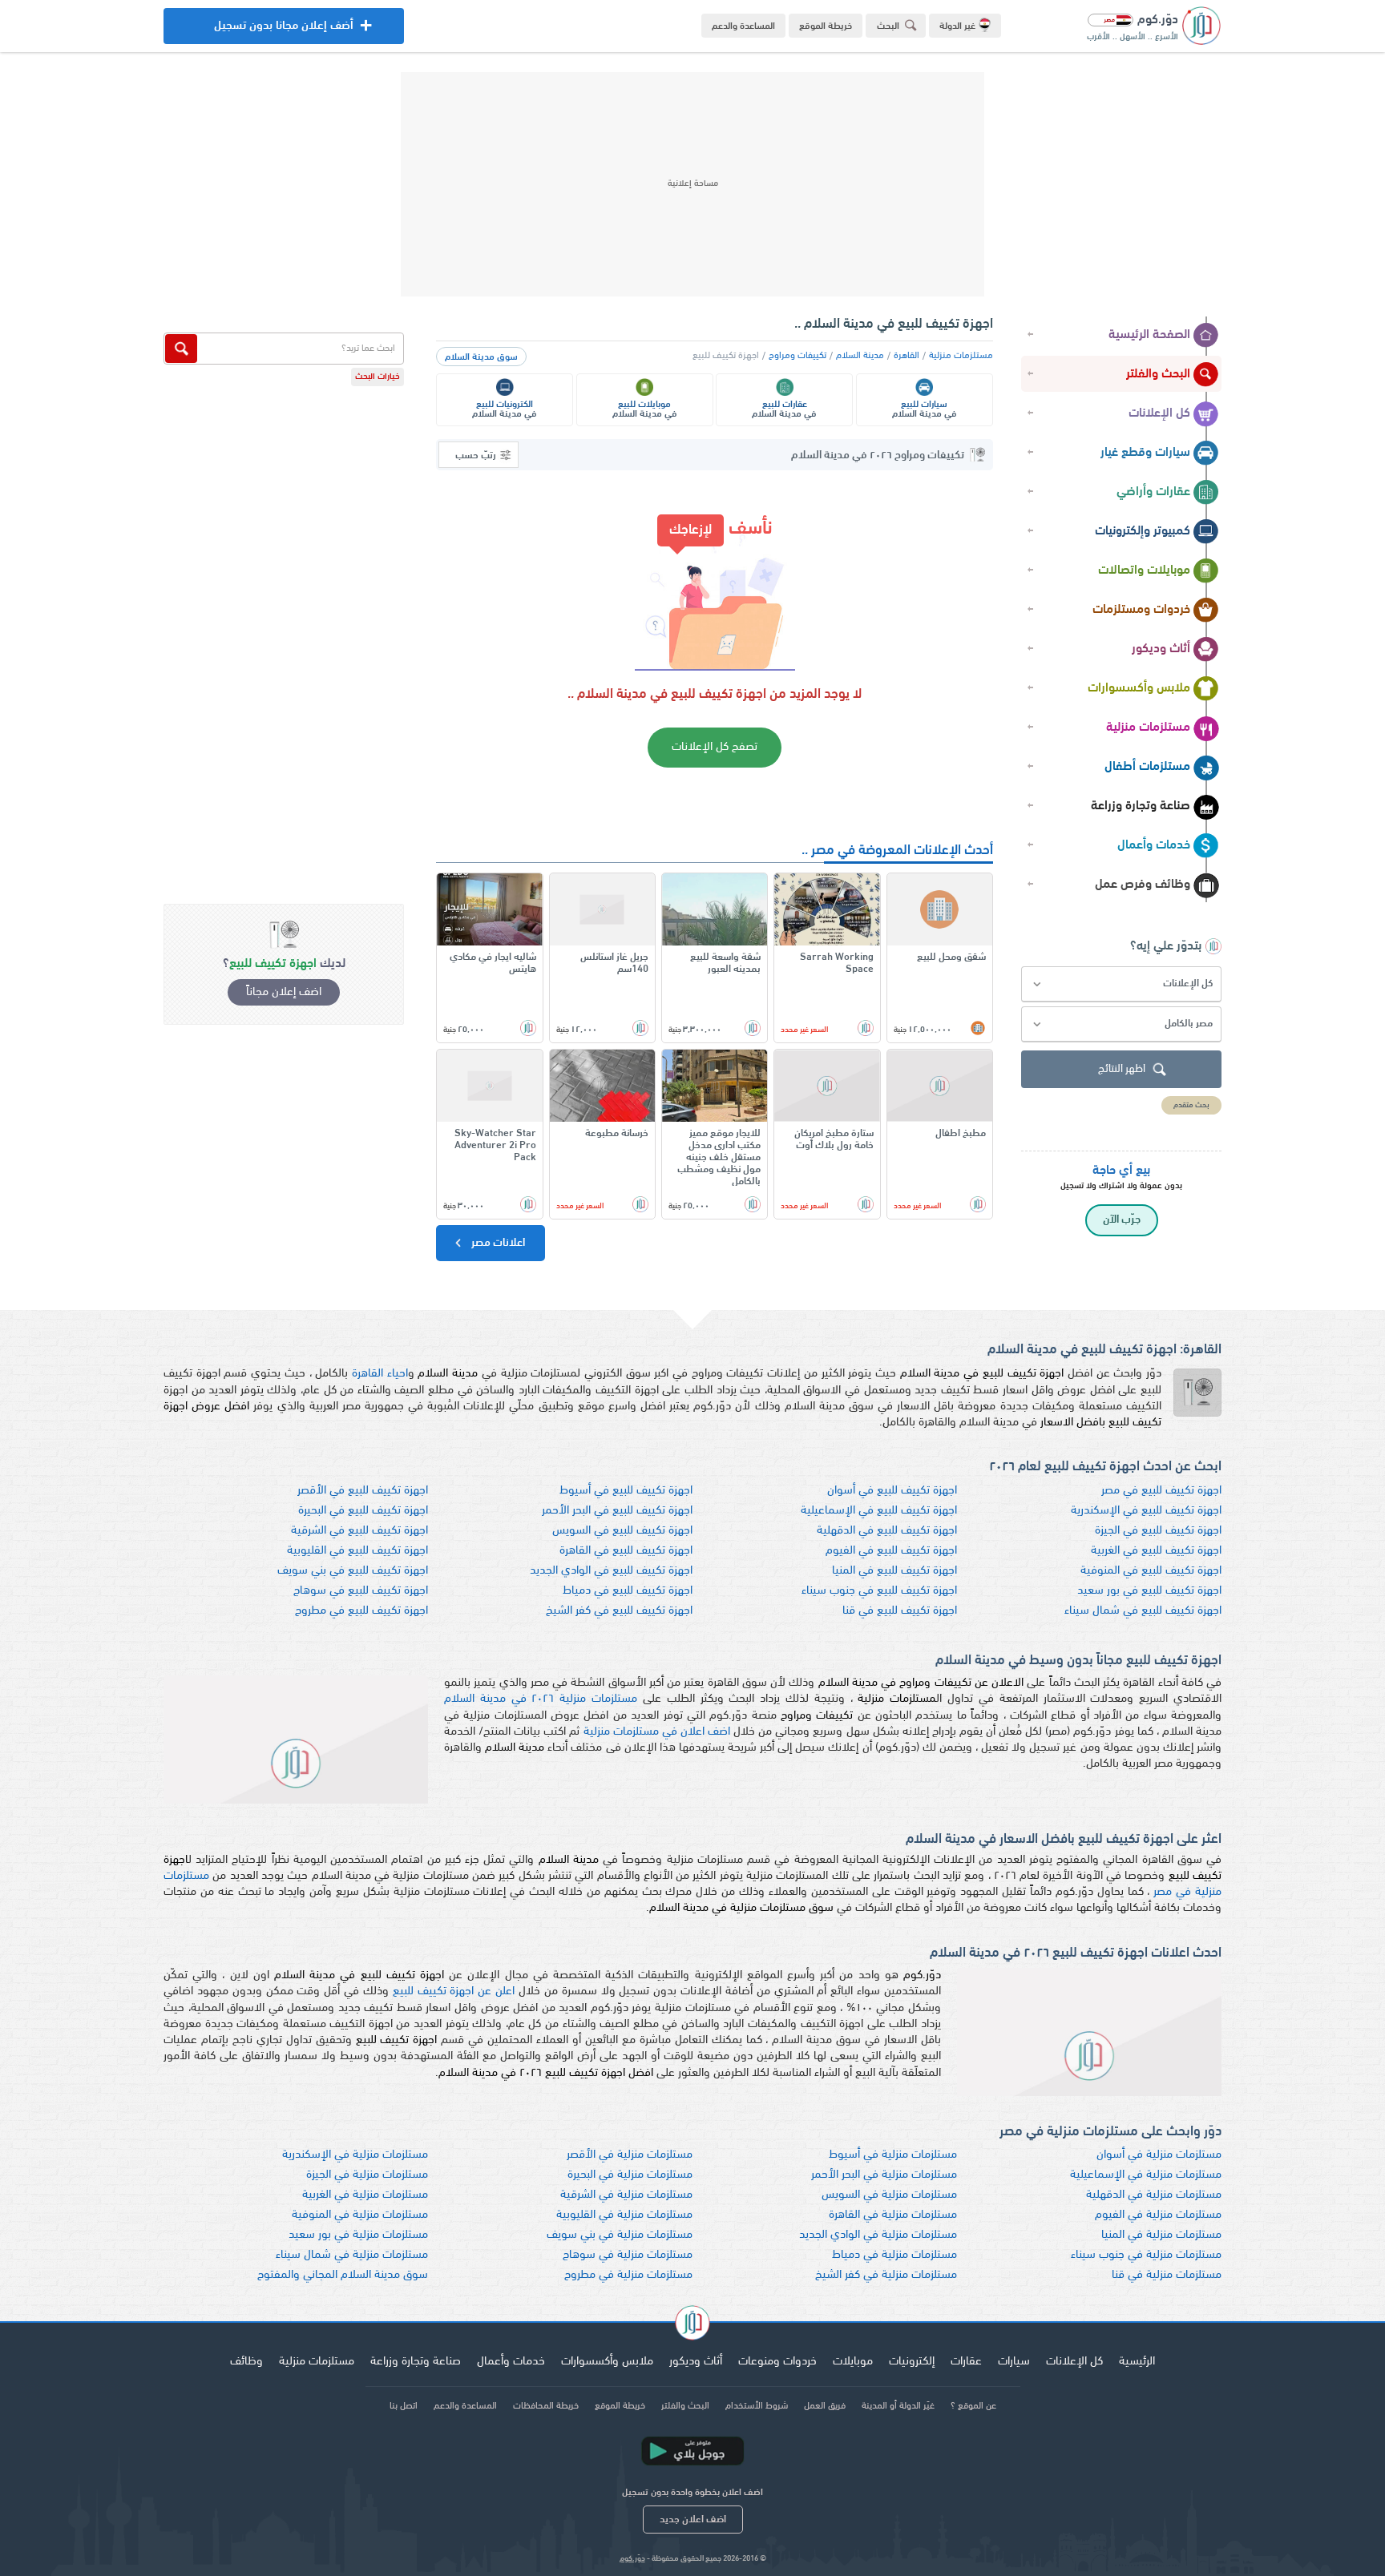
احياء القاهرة (380, 1374)
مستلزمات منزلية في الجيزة (367, 2175)
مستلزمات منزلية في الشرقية (626, 2195)
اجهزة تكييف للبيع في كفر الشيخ (619, 1611)
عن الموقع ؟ (973, 2406)
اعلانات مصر (497, 1243)
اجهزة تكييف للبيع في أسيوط (626, 1491)
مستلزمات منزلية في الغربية (365, 2195)
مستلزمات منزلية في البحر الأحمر (884, 2175)
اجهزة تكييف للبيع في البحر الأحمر (617, 1511)
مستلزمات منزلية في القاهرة (893, 2215)
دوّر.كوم (632, 2559)
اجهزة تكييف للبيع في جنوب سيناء (879, 1591)
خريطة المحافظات (546, 2406)
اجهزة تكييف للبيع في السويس (622, 1531)
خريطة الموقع (826, 26)
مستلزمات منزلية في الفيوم (1158, 2215)
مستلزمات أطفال (1147, 767)
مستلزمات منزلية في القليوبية (624, 2215)
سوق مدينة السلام (481, 357)
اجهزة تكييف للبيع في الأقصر (363, 1491)
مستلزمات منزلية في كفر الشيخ (886, 2275)
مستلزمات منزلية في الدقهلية (1154, 2195)
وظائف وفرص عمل (1143, 885)
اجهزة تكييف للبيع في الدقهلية (887, 1531)
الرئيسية (1137, 2362)
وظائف (246, 2362)
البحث (888, 26)
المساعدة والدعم (743, 26)
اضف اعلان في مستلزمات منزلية (657, 1732)
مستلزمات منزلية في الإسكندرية (355, 2155)
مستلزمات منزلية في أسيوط (893, 2155)
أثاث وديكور (1161, 649)
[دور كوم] (692, 2325)
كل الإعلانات (1159, 413)
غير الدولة (957, 26)
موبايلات (853, 2362)
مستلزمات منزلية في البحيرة (630, 2175)
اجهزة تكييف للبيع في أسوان (892, 1491)
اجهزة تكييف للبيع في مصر (1161, 1491)
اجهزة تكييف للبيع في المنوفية (1151, 1571)
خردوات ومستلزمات (1141, 610)
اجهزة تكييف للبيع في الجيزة (1158, 1531)
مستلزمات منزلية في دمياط (894, 2255)
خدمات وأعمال (1154, 845)
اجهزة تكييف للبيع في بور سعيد (1149, 1591)
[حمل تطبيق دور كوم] (692, 2451)
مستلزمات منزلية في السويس (889, 2195)
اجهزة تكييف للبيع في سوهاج (361, 1591)
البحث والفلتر (1158, 374)
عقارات (966, 2362)
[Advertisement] (692, 184)
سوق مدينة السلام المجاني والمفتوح (343, 2275)
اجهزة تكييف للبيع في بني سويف (353, 1571)
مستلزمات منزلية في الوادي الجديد (878, 2235)
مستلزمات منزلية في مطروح (628, 2275)
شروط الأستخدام (757, 2406)
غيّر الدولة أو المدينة (898, 2406)
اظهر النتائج (1122, 1069)
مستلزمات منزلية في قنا (1167, 2275)
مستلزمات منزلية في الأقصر (630, 2155)
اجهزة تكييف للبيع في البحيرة (363, 1511)
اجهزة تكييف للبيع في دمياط (628, 1591)
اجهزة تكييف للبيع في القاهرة (626, 1551)
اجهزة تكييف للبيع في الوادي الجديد (611, 1571)
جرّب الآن (1122, 1220)
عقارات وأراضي (1153, 492)
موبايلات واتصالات (1144, 570)
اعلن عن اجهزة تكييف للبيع (454, 1991)
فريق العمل (825, 2406)
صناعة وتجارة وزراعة (1141, 806)
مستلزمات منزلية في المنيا (1161, 2235)
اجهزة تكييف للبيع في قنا (900, 1611)
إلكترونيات (912, 2362)
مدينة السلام (860, 356)
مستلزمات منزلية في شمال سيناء (352, 2255)
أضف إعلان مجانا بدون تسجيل (284, 32)
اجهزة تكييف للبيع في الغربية (1156, 1551)
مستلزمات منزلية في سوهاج (628, 2255)
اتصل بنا (404, 2406)
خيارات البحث (378, 377)
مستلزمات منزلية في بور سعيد (358, 2235)
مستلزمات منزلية (1148, 728)
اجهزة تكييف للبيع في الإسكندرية (1146, 1511)
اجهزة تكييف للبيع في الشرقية (359, 1531)
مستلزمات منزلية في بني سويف (620, 2235)
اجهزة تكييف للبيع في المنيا (894, 1571)
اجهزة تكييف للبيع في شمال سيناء (1143, 1611)
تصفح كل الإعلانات (715, 747)
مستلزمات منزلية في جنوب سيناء (1146, 2255)
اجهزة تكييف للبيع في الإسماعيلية (879, 1511)
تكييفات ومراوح (797, 356)
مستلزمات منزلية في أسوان (1159, 2155)
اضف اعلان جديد (693, 2520)
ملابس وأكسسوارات (1139, 688)
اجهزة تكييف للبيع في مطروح (361, 1611)
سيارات (1014, 2362)
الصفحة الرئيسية (1149, 335)
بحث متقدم (1191, 1105)
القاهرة (907, 356)
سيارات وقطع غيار (1145, 453)
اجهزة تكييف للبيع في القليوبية (357, 1551)
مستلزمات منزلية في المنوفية (360, 2215)
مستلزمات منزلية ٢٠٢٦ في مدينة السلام (541, 1699)
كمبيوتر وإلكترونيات (1143, 531)
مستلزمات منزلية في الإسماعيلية (1146, 2175)
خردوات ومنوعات (777, 2362)
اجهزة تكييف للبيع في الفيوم (891, 1551)
